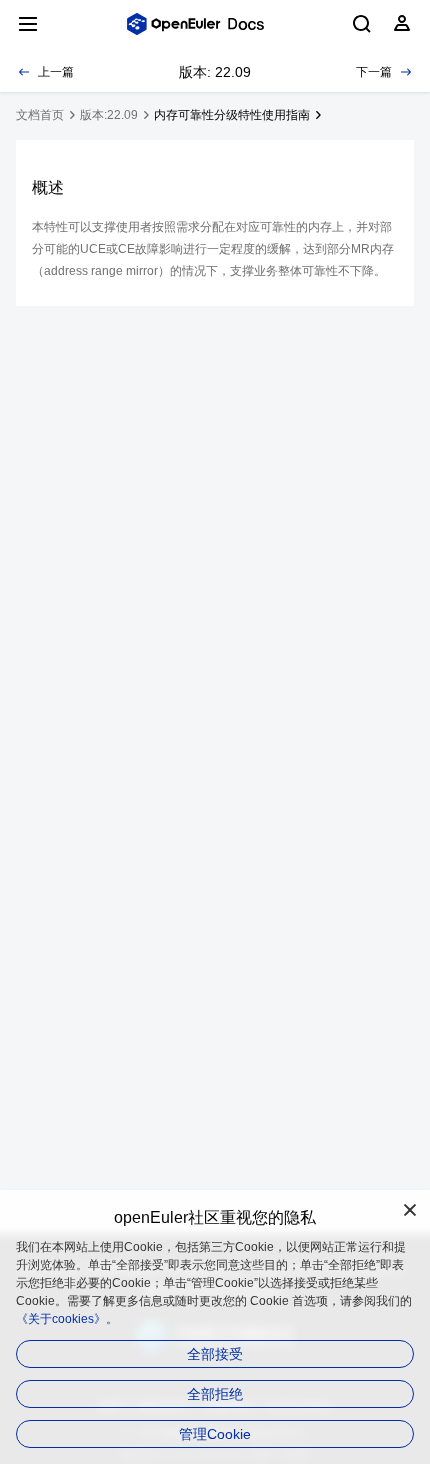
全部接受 (215, 1354)
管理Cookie (215, 1434)
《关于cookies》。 (67, 1319)
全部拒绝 (215, 1394)
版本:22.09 (109, 115)
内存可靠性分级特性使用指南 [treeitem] (232, 115)
